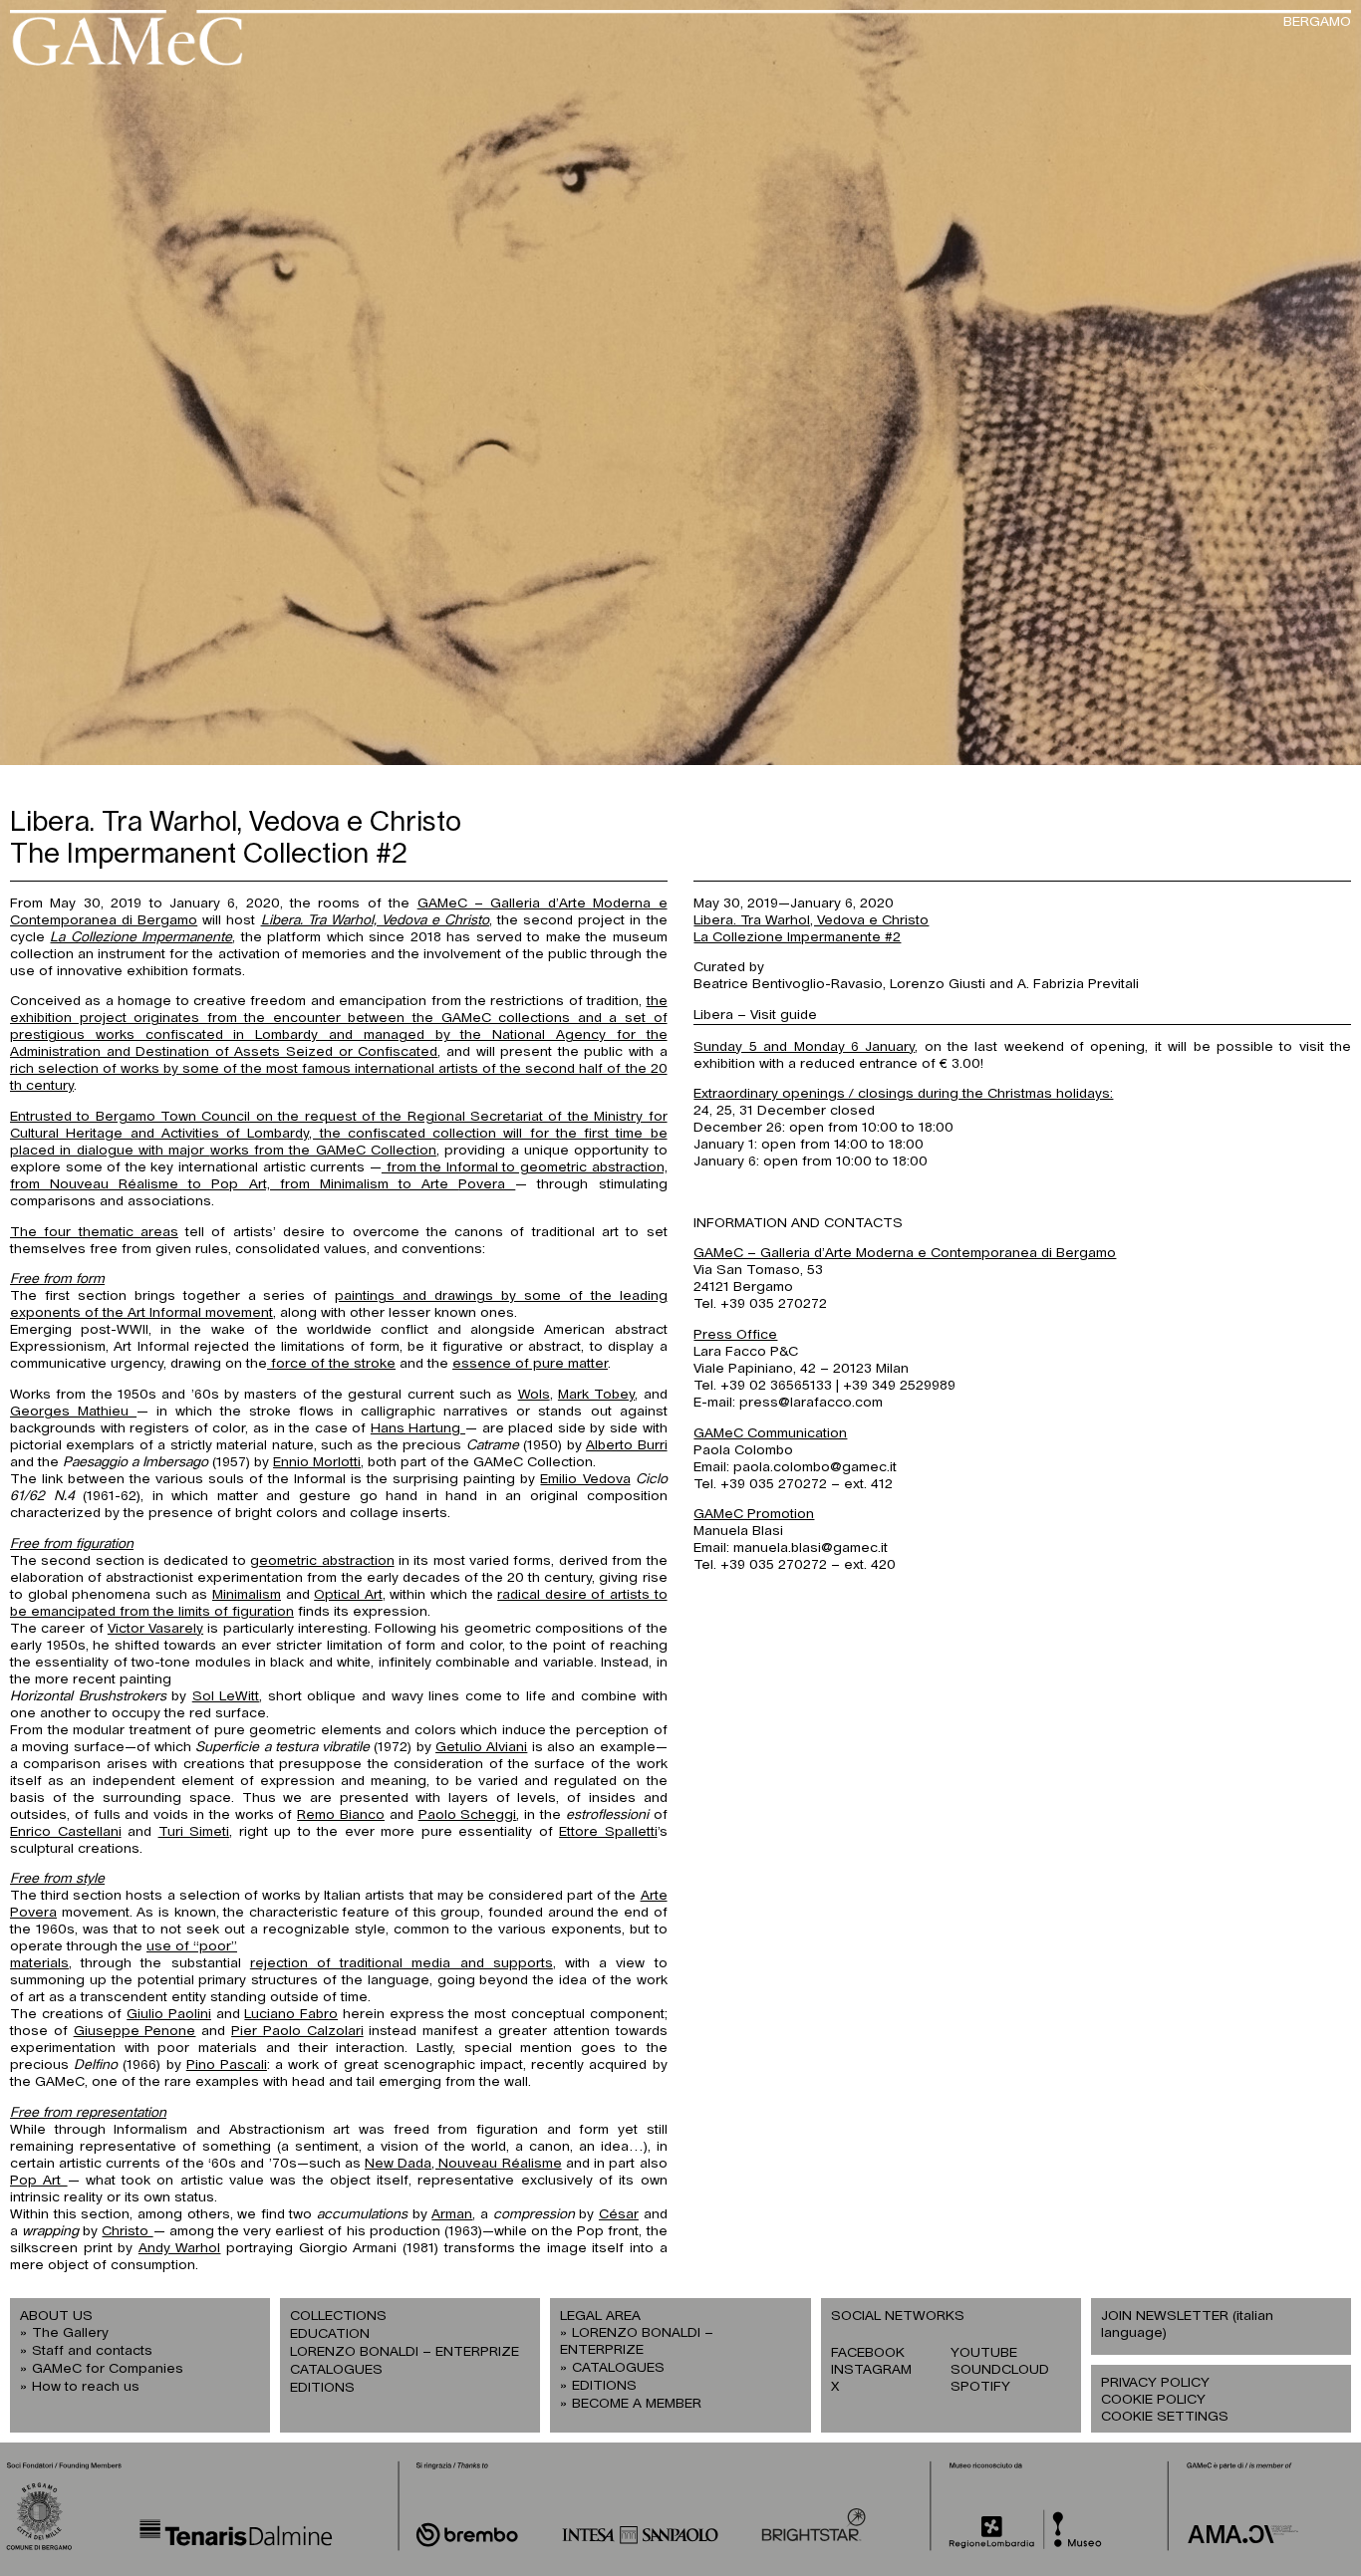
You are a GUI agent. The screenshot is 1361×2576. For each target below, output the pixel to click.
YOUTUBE (984, 2353)
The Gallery (70, 2333)
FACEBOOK (868, 2353)
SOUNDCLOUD (1000, 2370)
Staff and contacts (92, 2351)
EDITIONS (322, 2388)
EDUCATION (330, 2334)
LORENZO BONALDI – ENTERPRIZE (405, 2352)
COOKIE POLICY (1153, 2400)
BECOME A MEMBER (637, 2404)
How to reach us (86, 2387)
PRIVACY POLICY (1155, 2383)
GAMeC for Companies (108, 2369)
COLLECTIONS (338, 2316)
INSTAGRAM (871, 2370)
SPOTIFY (980, 2387)
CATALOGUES (336, 2370)
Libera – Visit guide (755, 1015)
